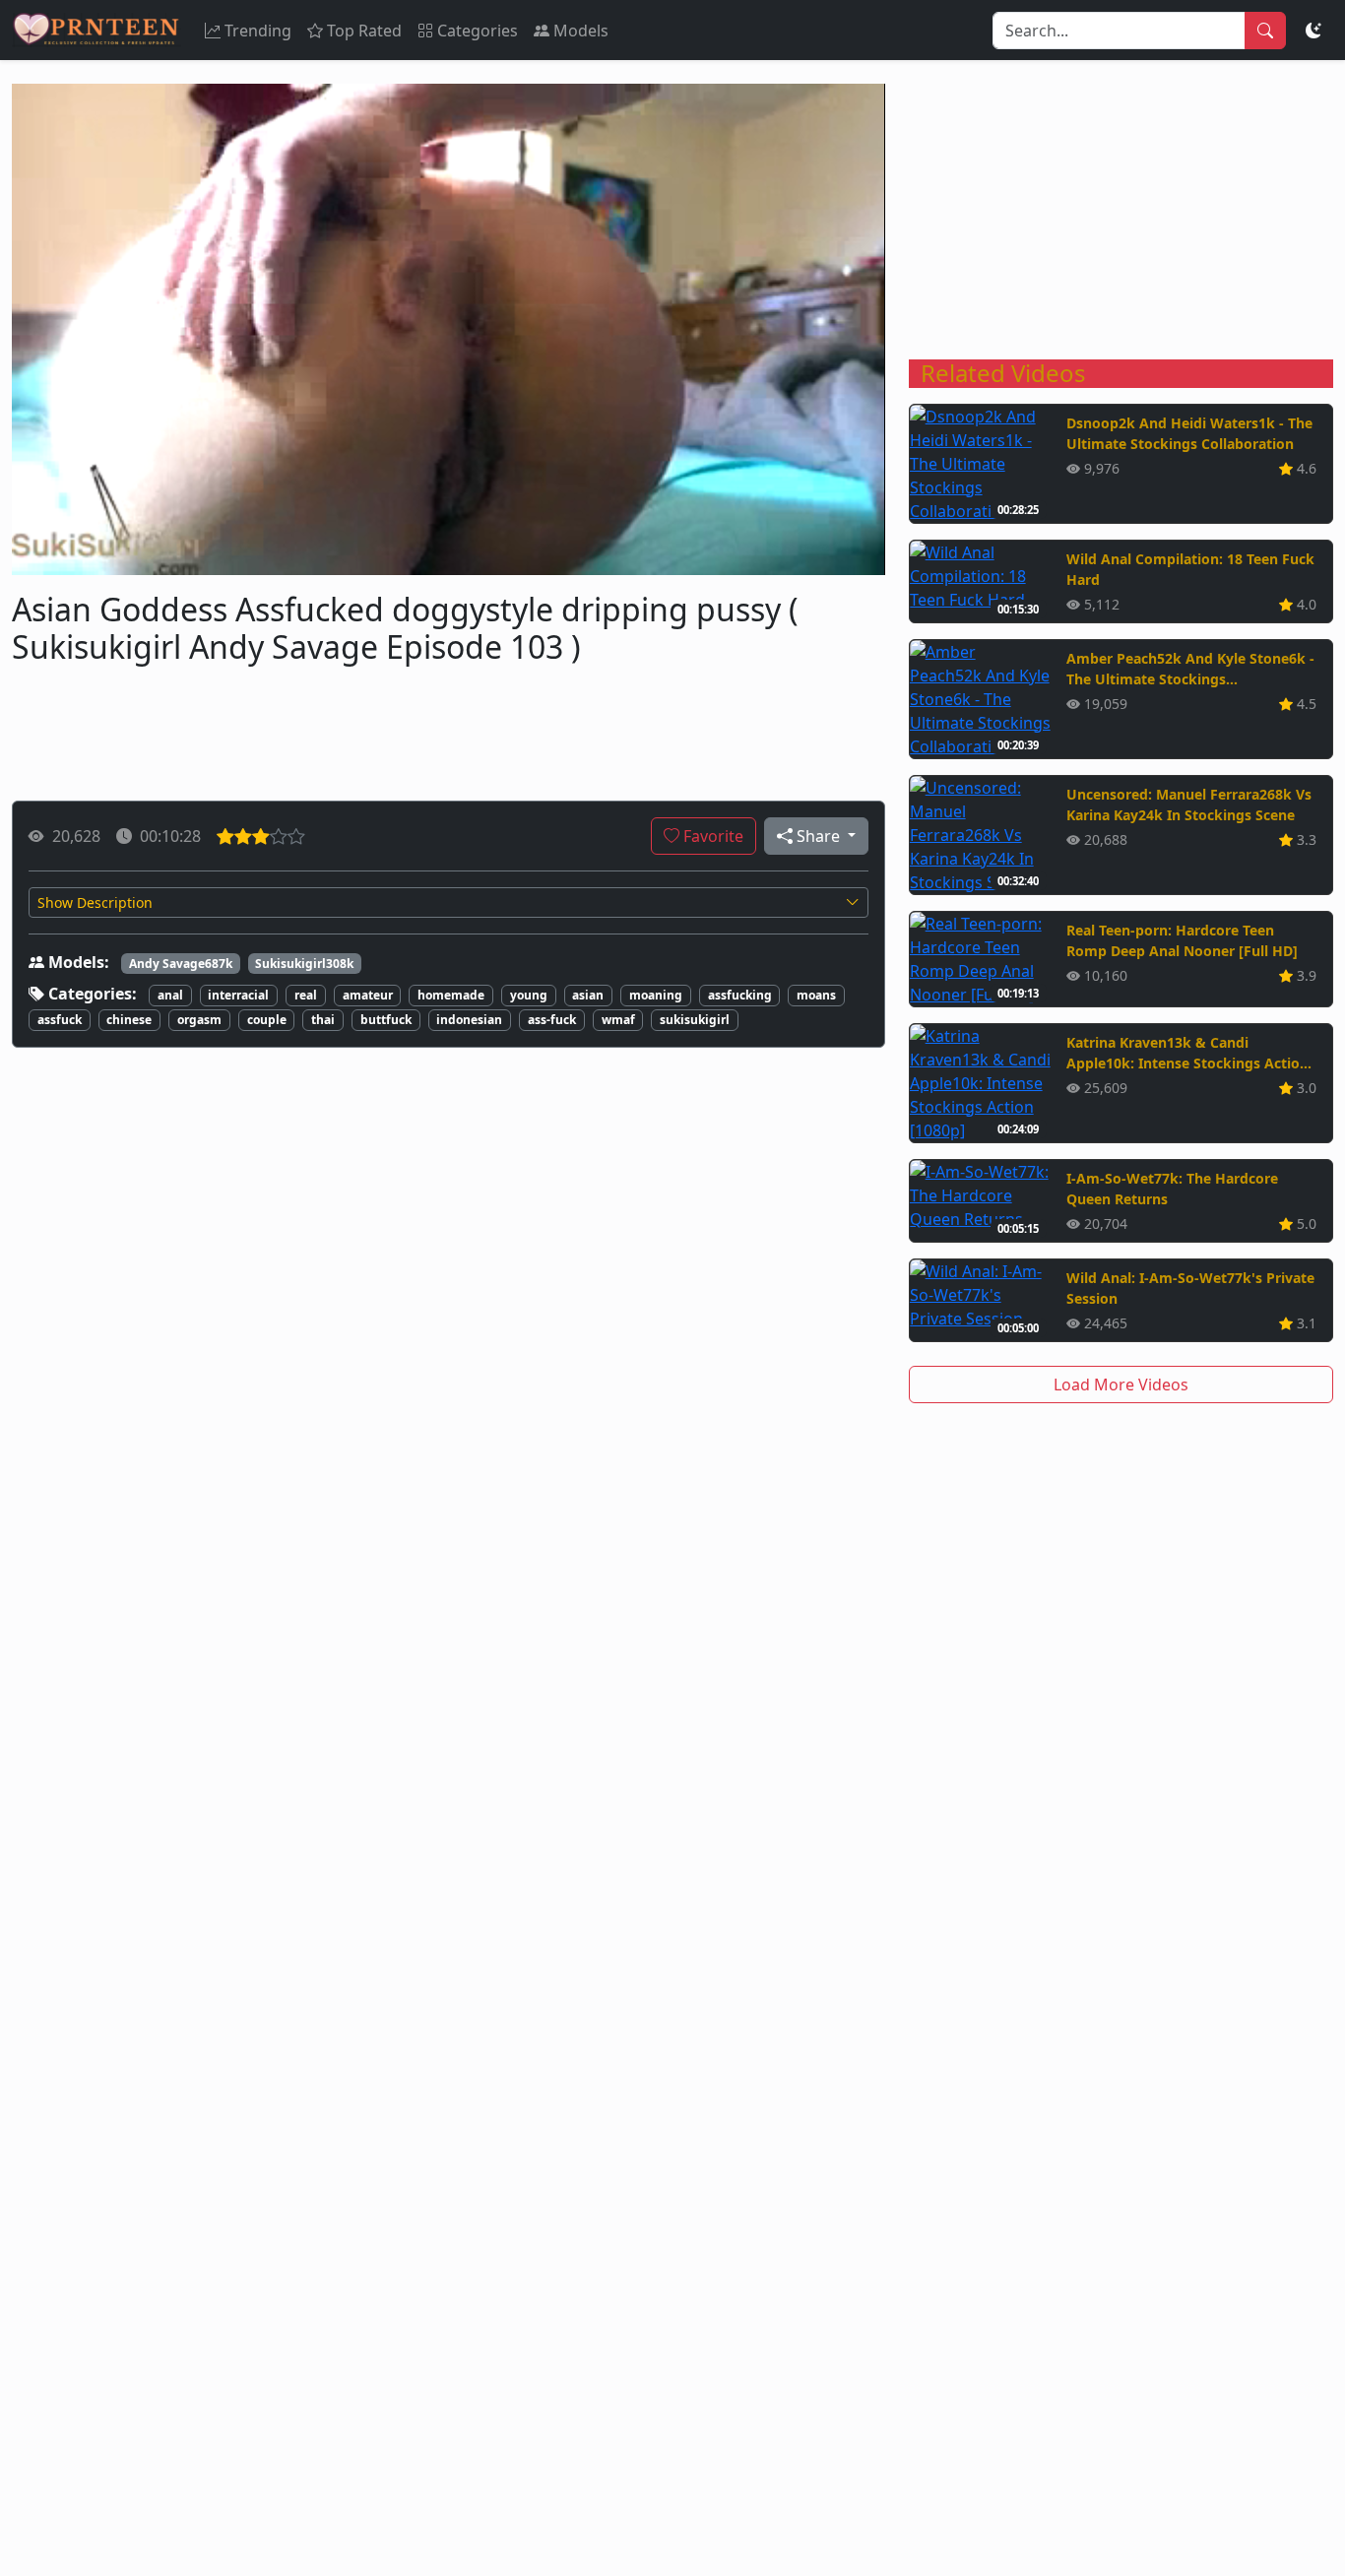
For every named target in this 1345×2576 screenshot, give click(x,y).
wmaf (618, 1020)
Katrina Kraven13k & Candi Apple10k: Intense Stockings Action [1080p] (1187, 1053)
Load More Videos (1121, 1385)
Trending (258, 31)
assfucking (740, 995)
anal (170, 995)
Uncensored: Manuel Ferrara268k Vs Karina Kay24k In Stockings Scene (1189, 805)
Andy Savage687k (181, 964)
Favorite (711, 836)
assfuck (60, 1020)
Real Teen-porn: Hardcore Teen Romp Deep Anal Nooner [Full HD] (1182, 940)
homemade (451, 995)
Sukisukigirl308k (304, 964)
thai (323, 1020)
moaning (656, 995)
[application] (448, 329)
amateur (368, 995)
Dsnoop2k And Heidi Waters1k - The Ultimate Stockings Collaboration (1189, 433)
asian (588, 995)
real (306, 995)
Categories (478, 31)
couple (267, 1020)
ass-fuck (552, 1020)
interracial (238, 995)
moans (816, 995)
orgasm (199, 1020)
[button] (448, 902)
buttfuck (386, 1020)
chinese (129, 1020)
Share (818, 836)
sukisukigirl (695, 1020)
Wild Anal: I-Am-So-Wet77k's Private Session (1190, 1288)
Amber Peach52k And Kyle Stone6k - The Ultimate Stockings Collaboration (1190, 669)
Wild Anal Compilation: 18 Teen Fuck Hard (1190, 569)
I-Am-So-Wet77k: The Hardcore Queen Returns (1172, 1189)
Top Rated (364, 31)
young (529, 995)
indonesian (469, 1020)
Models (581, 31)
